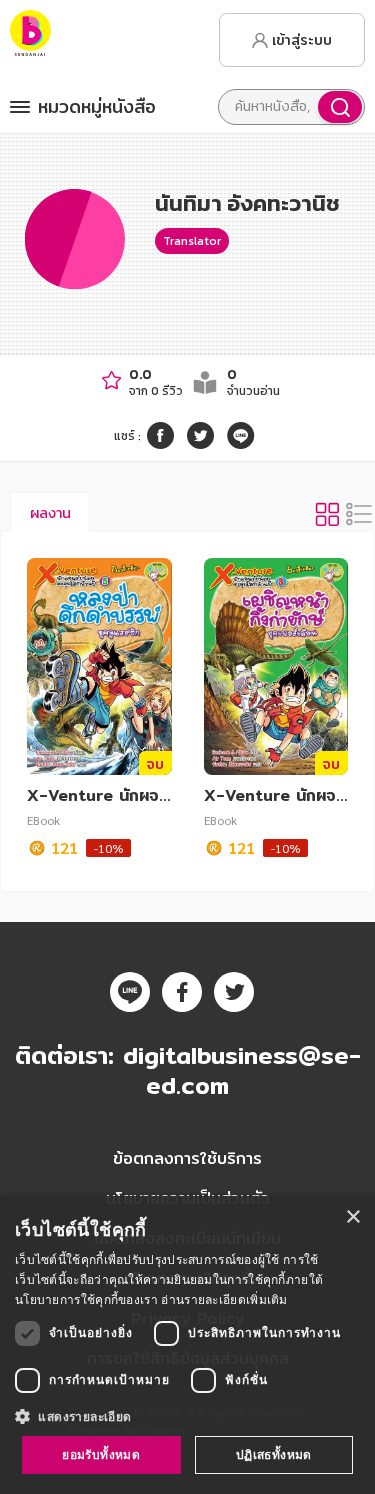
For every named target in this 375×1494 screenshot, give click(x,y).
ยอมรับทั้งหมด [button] (101, 1454)
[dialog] (187, 1345)
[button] (187, 1416)
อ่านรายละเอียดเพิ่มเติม (224, 1299)
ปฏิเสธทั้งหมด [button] (274, 1454)
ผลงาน (50, 513)
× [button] (352, 1217)
